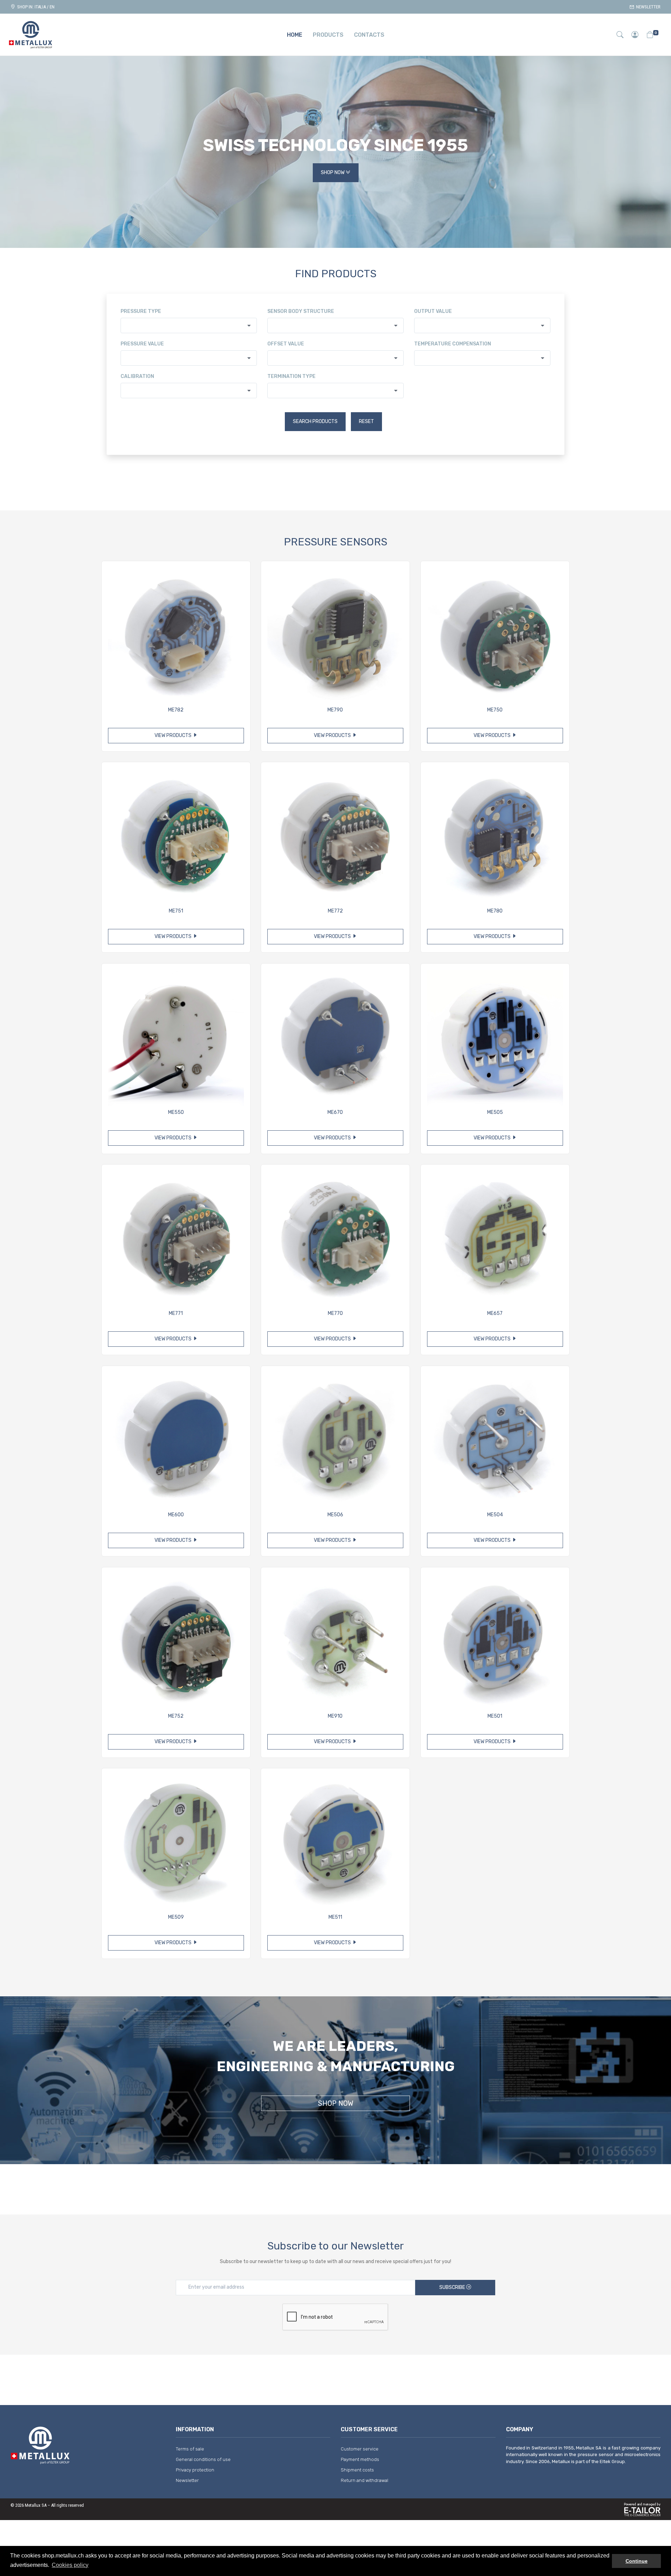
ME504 (495, 1515)
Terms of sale (190, 2449)
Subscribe (453, 2287)
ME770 (335, 1313)
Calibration (137, 376)
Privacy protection (195, 2470)
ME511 (335, 1917)
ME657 (495, 1313)
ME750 (495, 710)
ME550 (176, 1112)
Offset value (286, 344)
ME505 (495, 1112)
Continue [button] (637, 2561)
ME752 (176, 1716)
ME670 (335, 1112)
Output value (433, 311)
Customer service (360, 2449)
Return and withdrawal (365, 2480)
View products (174, 735)
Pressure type (141, 311)
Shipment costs (357, 2470)
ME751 (176, 911)
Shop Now (333, 173)
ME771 (176, 1313)
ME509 (176, 1917)
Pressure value (142, 344)
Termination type (291, 376)
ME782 (176, 710)
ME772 (335, 911)
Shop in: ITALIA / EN (35, 7)
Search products (315, 421)
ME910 (335, 1716)
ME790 (335, 710)
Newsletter (647, 7)
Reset (366, 421)
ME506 (335, 1515)
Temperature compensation (453, 344)
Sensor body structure (301, 311)
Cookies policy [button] (70, 2565)
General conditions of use (203, 2459)
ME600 (176, 1515)
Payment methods (360, 2459)
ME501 (495, 1716)
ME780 (495, 911)
